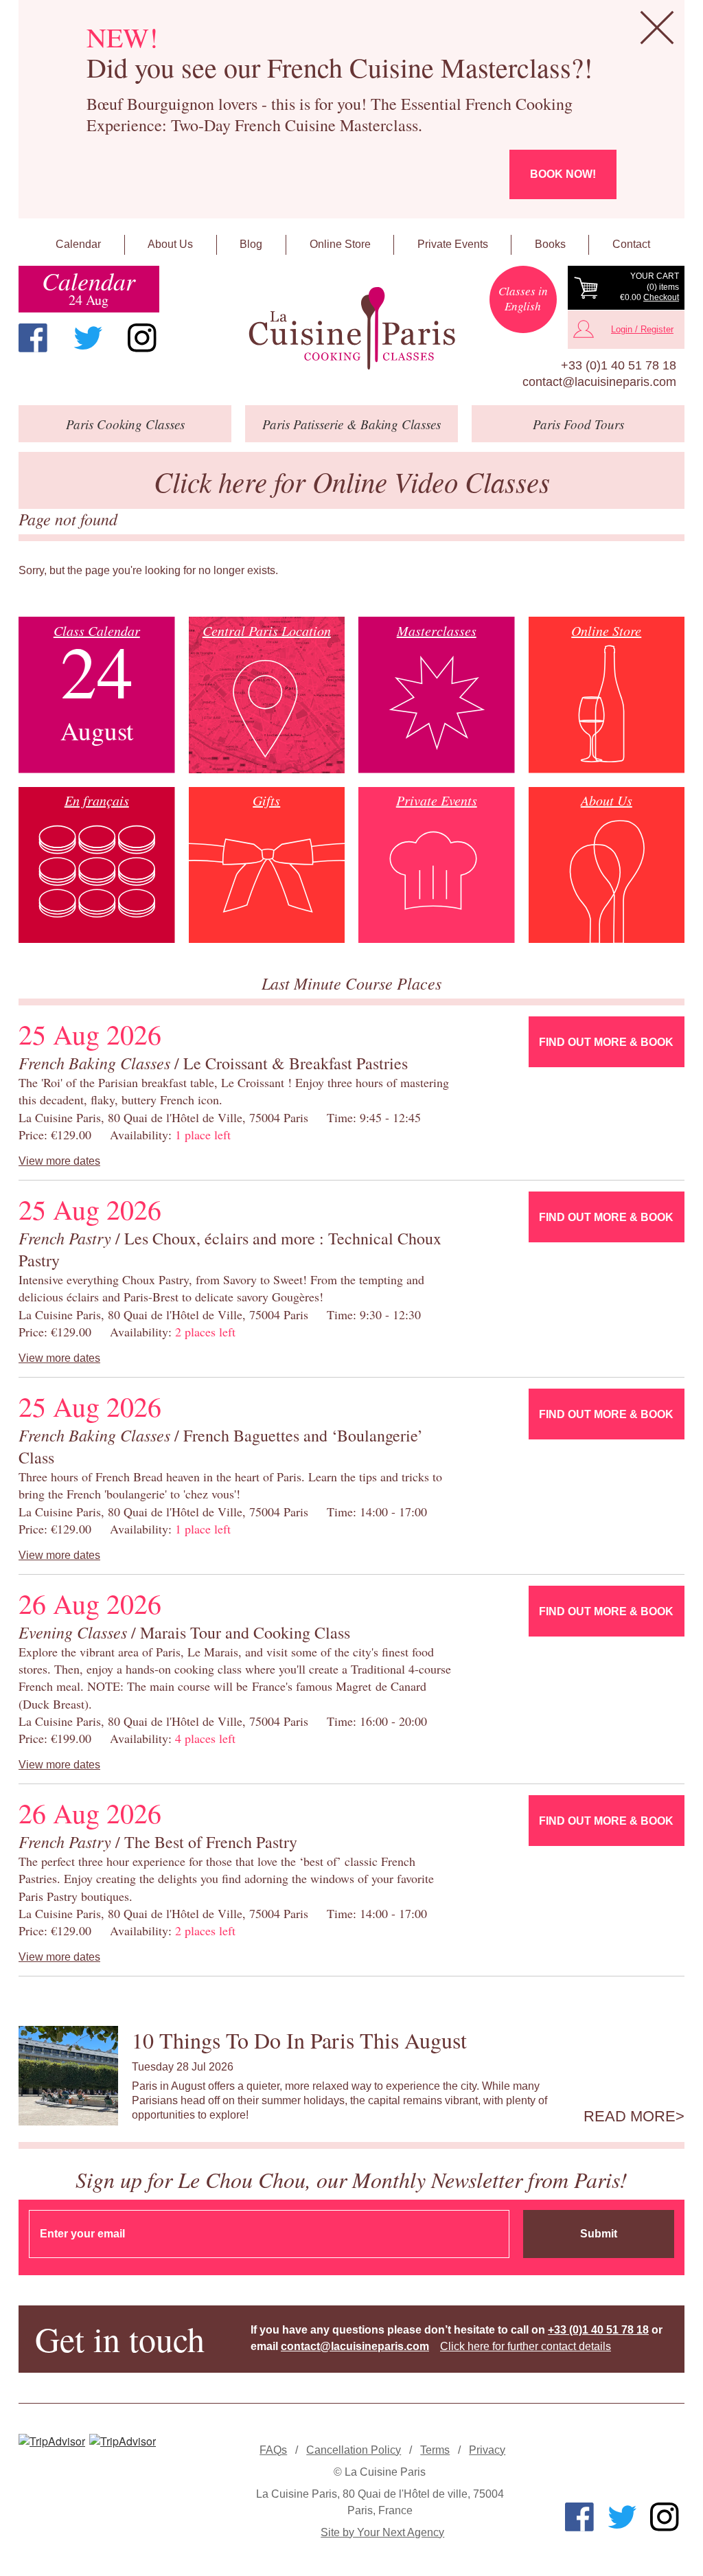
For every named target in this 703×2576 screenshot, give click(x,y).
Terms (435, 2450)
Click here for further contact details (526, 2346)
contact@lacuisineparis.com (599, 382)
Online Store (340, 244)
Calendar (78, 244)
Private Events (453, 244)
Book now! (563, 174)
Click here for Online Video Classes (352, 481)
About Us (170, 244)
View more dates (59, 1161)
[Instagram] (142, 338)
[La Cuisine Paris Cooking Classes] (351, 329)
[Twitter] (88, 338)
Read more (630, 2117)
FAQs (273, 2450)
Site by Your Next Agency (382, 2532)
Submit (599, 2234)
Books (550, 244)
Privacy (487, 2450)
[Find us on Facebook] (33, 338)
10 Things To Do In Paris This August (299, 2040)
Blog (251, 244)
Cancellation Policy (354, 2450)
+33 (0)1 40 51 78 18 (619, 365)
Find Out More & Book (606, 1042)
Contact (631, 244)
